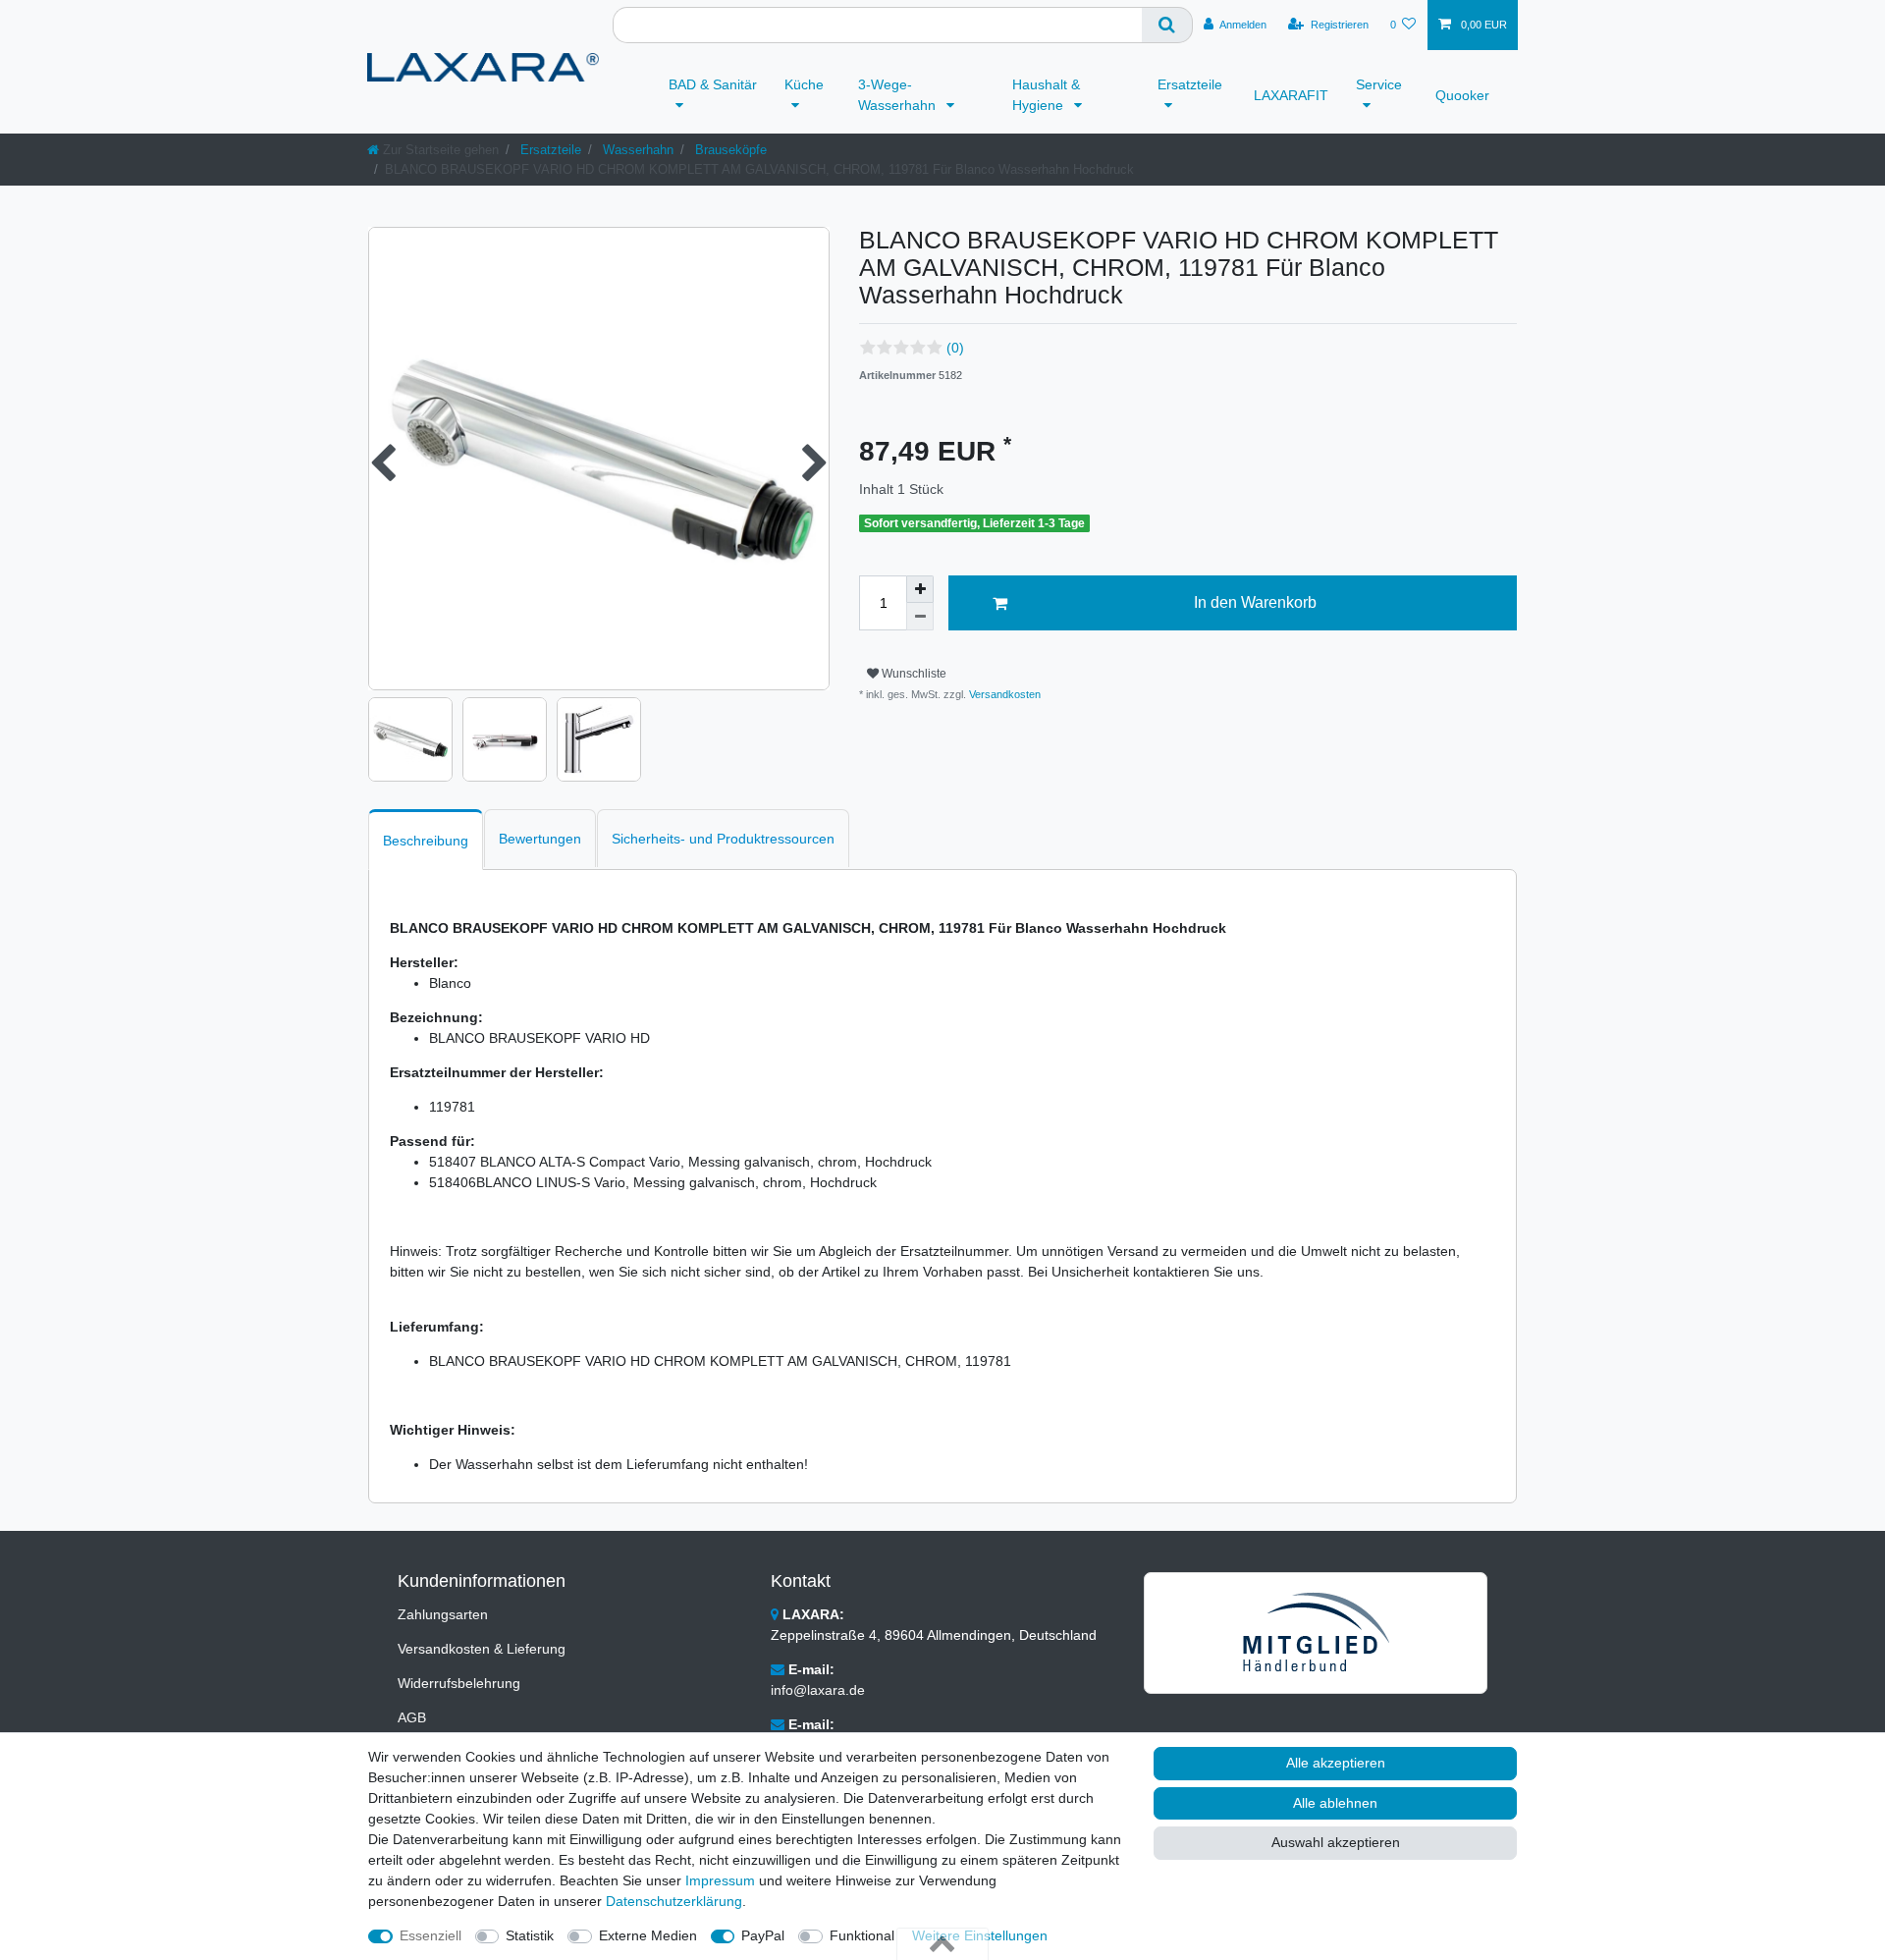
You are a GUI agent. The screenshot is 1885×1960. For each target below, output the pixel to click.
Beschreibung (426, 841)
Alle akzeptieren (1336, 1763)
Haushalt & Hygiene (1046, 95)
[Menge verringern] (920, 617)
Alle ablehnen (1335, 1803)
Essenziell (431, 1935)
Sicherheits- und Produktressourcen (723, 839)
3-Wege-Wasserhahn (899, 95)
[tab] (426, 839)
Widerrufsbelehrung (459, 1683)
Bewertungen (540, 839)
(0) (955, 348)
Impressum (720, 1880)
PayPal (763, 1935)
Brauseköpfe (729, 150)
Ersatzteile (1190, 84)
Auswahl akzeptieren (1336, 1842)
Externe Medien (648, 1935)
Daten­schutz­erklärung (674, 1901)
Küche (804, 84)
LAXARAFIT (1291, 95)
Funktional (862, 1935)
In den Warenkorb (1255, 602)
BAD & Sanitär (713, 84)
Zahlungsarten (443, 1614)
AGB (412, 1717)
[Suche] (1167, 25)
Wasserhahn (636, 150)
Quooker (1462, 95)
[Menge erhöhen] (920, 589)
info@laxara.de (818, 1690)
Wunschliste (913, 674)
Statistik (530, 1935)
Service (1379, 84)
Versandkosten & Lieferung (482, 1649)
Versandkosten (1003, 694)
